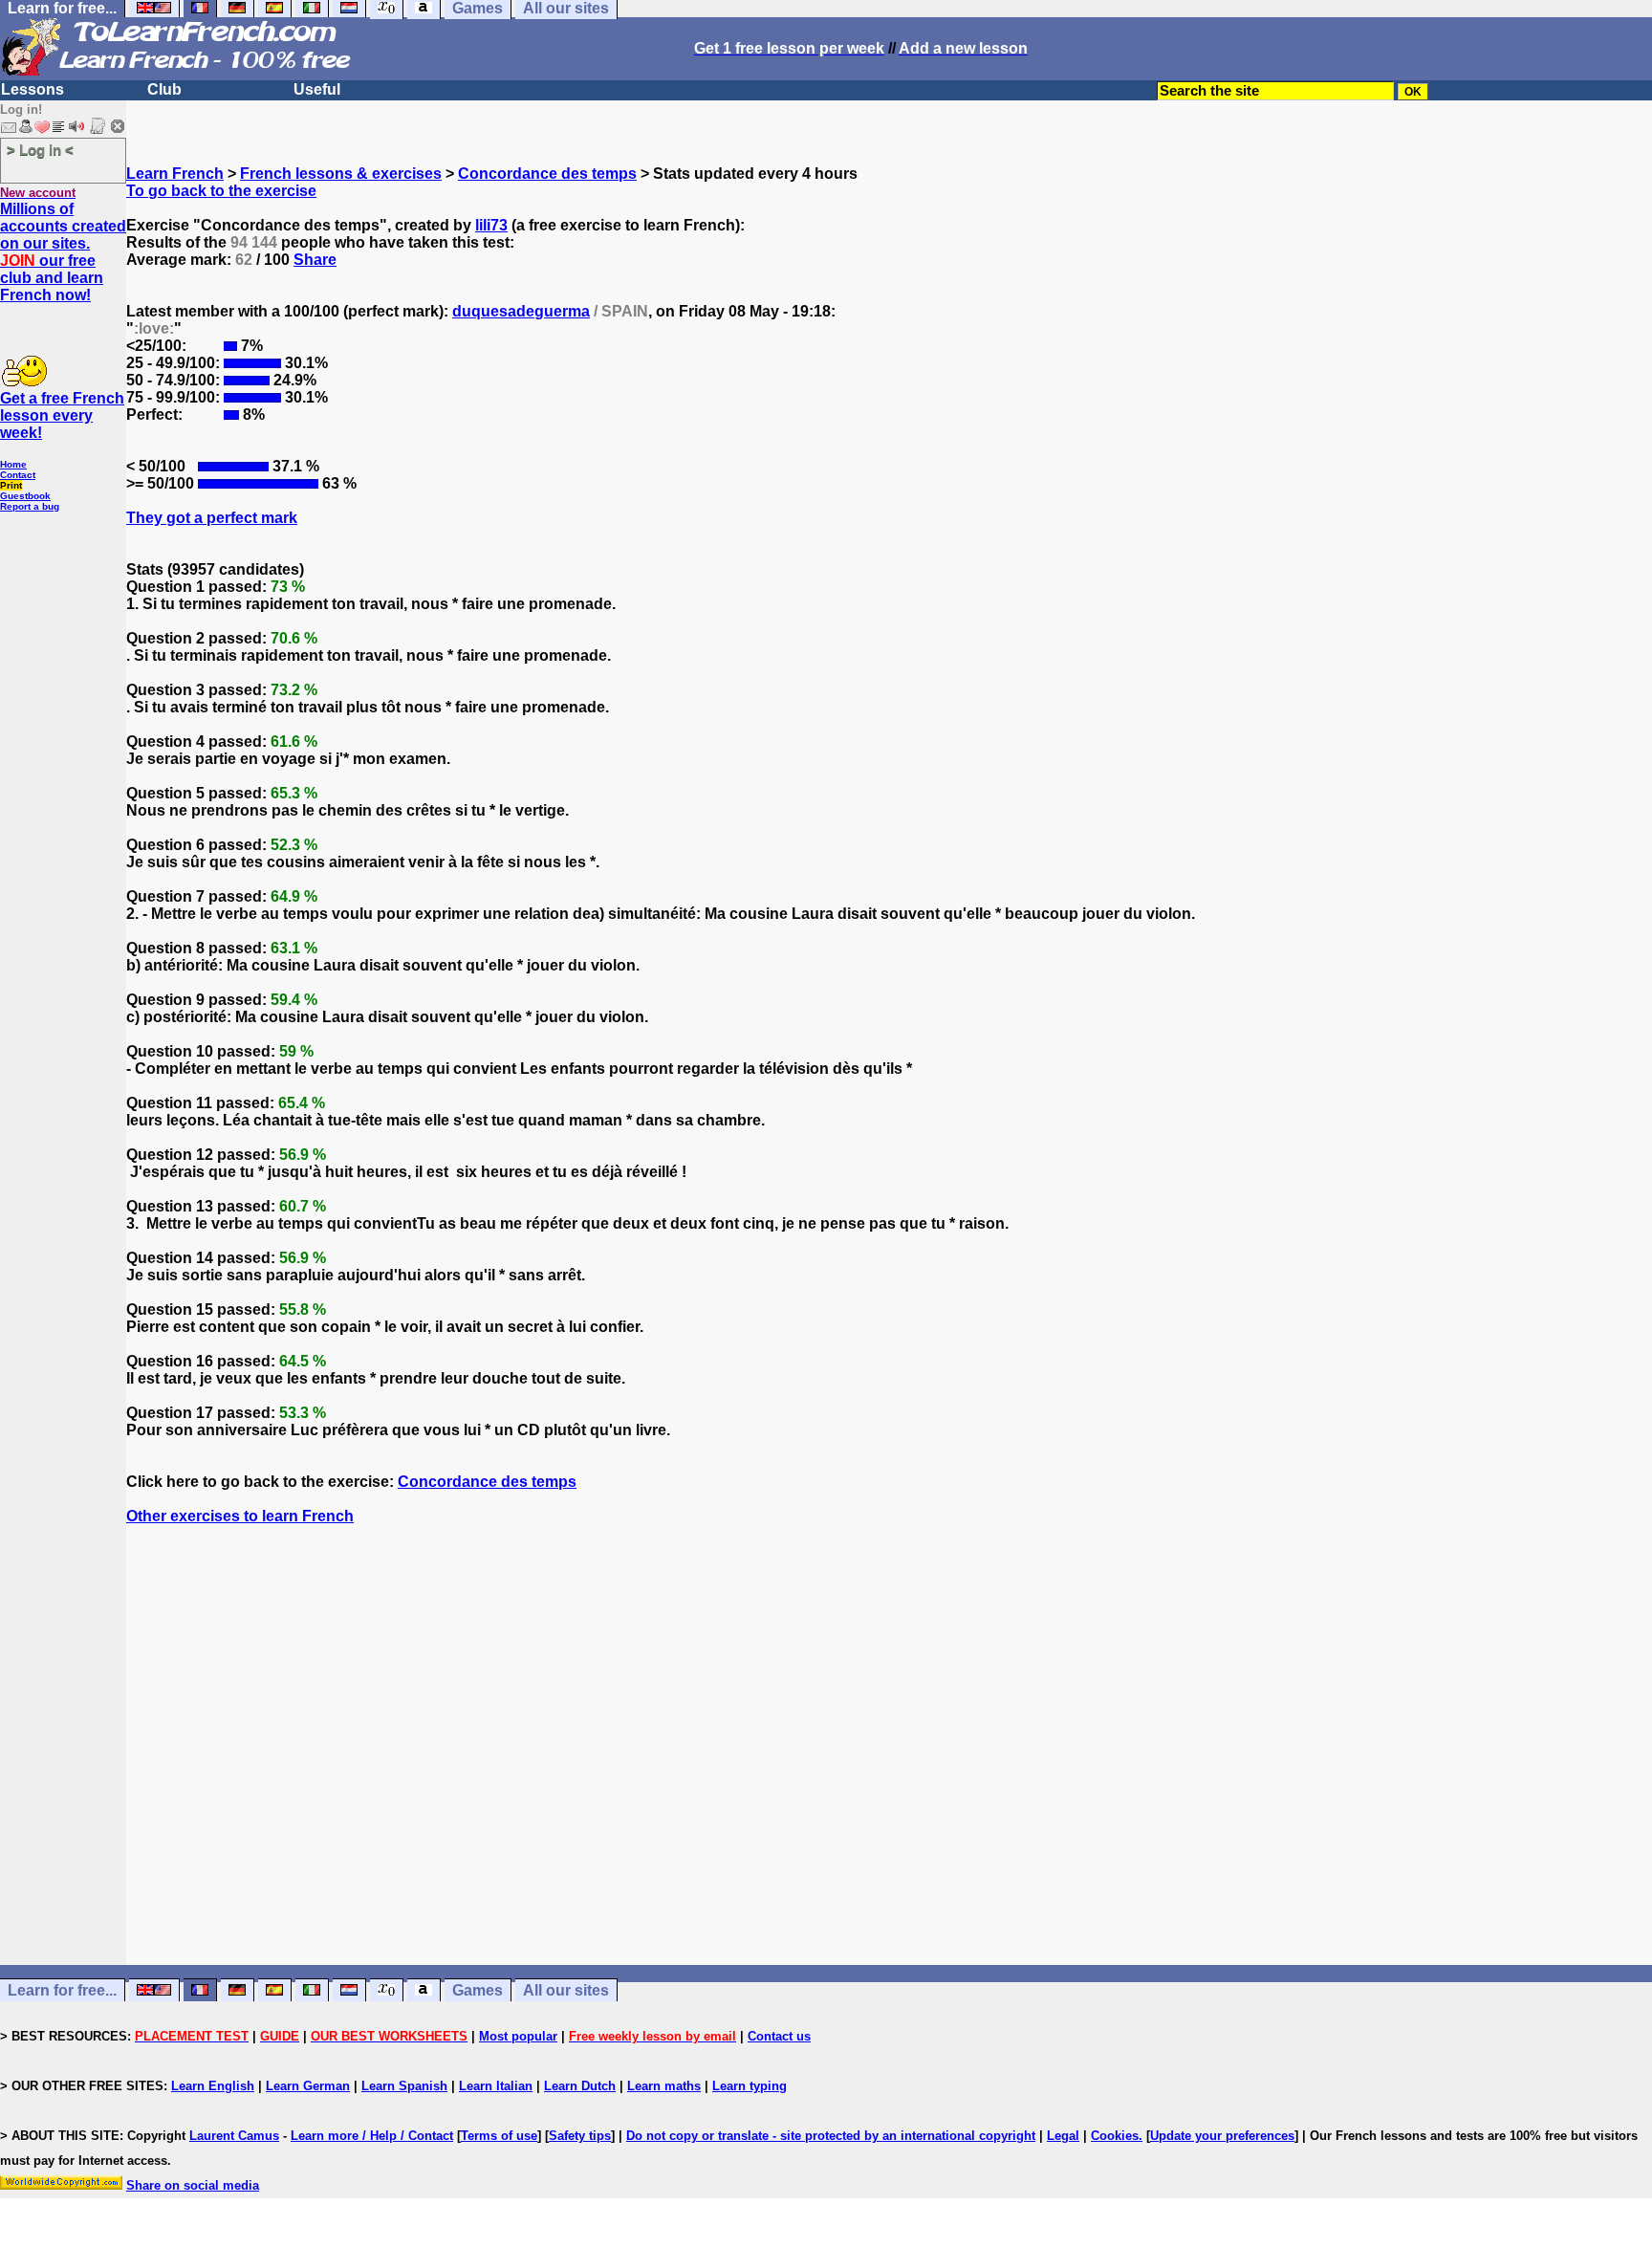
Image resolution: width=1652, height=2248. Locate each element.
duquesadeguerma (521, 311)
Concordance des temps (547, 174)
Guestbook (25, 496)
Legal (1063, 2136)
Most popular (518, 2036)
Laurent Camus (234, 2136)
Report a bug (30, 506)
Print (11, 485)
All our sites (566, 1990)
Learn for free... (62, 1990)
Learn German (308, 2086)
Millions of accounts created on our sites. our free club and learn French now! (63, 252)
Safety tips (580, 2136)
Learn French (175, 174)
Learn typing (750, 2086)
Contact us (779, 2036)
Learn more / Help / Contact (372, 2136)
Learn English (213, 2086)
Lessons (33, 89)
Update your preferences (1222, 2136)
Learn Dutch (580, 2086)
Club (164, 89)
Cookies (1115, 2136)
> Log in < (40, 150)
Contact (18, 475)
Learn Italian (496, 2086)
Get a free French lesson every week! (62, 415)
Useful (317, 89)
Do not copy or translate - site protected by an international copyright (831, 2136)
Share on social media (193, 2185)
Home (13, 464)
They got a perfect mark (212, 518)
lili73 (491, 225)
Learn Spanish (404, 2086)
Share (315, 260)
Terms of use (499, 2136)
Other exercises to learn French (240, 1516)
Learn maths (664, 2086)
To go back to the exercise (221, 191)
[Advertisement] (889, 1779)
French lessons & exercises (341, 174)
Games (478, 1990)
